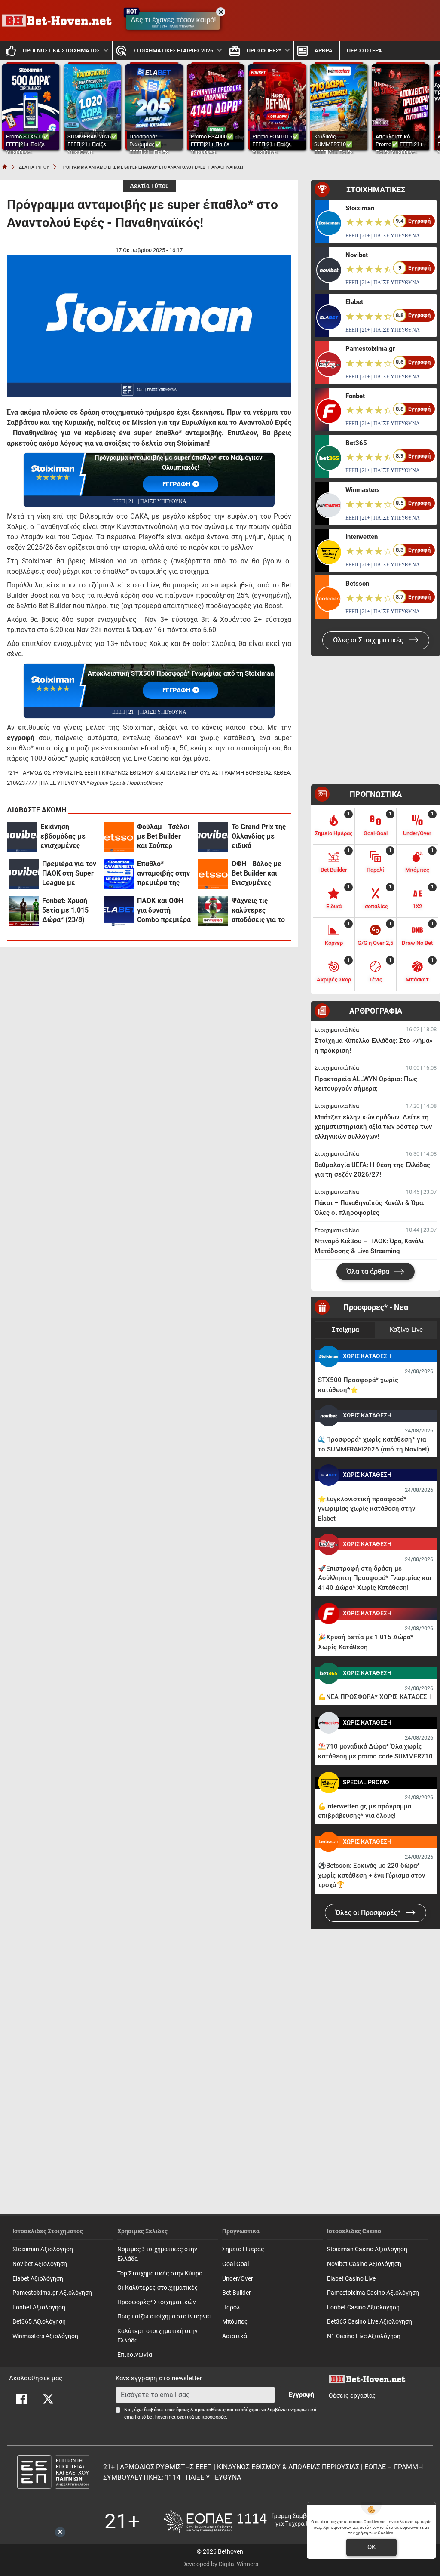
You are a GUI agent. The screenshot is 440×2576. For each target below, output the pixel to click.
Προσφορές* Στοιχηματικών (157, 2302)
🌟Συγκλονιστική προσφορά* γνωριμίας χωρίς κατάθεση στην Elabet (367, 1509)
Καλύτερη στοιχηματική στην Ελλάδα (157, 2336)
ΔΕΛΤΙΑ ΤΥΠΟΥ (34, 167)
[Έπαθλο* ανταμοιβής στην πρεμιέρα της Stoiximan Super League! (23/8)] (119, 874)
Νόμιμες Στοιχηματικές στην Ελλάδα (157, 2254)
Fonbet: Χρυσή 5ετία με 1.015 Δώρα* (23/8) (65, 910)
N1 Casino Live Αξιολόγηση (364, 2336)
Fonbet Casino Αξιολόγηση (363, 2307)
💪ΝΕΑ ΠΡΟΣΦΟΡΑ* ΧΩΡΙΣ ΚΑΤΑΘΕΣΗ (375, 1697)
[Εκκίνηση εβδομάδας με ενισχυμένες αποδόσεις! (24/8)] (22, 837)
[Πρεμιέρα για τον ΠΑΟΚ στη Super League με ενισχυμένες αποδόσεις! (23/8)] (24, 874)
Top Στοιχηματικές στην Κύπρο (160, 2273)
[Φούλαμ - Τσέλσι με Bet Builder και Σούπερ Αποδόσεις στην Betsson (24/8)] (119, 837)
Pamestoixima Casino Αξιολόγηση (373, 2293)
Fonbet (355, 396)
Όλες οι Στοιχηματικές (369, 640)
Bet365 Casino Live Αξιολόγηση (370, 2322)
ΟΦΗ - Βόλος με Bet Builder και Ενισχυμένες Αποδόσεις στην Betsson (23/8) (257, 874)
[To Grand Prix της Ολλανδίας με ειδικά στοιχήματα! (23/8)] (213, 837)
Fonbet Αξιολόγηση (39, 2307)
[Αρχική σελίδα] (5, 167)
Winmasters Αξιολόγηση (45, 2336)
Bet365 (356, 443)
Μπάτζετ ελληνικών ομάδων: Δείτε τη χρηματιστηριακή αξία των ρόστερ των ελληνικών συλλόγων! (373, 1127)
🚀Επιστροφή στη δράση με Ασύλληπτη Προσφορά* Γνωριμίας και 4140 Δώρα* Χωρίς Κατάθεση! (375, 1578)
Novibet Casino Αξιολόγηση (364, 2264)
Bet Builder (237, 2293)
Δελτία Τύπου (149, 186)
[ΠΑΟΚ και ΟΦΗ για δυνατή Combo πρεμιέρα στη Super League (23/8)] (119, 911)
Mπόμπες (235, 2322)
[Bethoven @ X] (48, 2399)
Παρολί (232, 2307)
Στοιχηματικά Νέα (337, 1030)
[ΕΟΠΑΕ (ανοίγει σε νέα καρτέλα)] (250, 2521)
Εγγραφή (301, 2395)
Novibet (357, 255)
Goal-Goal (235, 2264)
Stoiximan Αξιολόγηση (43, 2249)
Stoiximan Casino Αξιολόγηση (367, 2249)
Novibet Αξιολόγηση (40, 2264)
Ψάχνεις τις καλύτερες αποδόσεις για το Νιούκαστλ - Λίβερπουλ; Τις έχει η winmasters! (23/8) (258, 911)
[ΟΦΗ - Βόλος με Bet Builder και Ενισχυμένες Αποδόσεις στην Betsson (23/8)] (213, 874)
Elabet (354, 302)
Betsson (357, 584)
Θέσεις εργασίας (352, 2396)
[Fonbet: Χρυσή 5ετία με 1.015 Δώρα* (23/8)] (24, 911)
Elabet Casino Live (351, 2279)
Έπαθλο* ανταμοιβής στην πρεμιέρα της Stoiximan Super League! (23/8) (163, 874)
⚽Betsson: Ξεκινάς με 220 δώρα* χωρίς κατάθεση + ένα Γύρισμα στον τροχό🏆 (371, 1875)
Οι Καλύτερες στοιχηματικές (158, 2288)
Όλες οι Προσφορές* (369, 1913)
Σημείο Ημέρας (243, 2249)
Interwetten (362, 537)
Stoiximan (360, 208)
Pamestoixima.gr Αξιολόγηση (52, 2293)
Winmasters (363, 490)
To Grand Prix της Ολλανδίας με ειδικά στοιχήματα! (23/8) (259, 837)
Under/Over (238, 2279)
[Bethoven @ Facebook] (21, 2399)
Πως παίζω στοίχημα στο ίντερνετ (165, 2316)
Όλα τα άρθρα (369, 1271)
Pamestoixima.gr (370, 349)
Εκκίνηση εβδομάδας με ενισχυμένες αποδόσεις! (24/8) (68, 837)
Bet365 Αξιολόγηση (39, 2322)
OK (371, 2547)
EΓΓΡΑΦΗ (177, 484)
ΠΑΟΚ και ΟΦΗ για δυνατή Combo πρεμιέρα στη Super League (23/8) (164, 911)
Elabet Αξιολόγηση (38, 2279)
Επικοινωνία (135, 2355)
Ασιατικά (235, 2336)
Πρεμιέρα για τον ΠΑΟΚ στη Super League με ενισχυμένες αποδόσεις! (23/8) (70, 874)
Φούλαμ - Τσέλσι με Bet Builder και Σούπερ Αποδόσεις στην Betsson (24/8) (163, 837)
